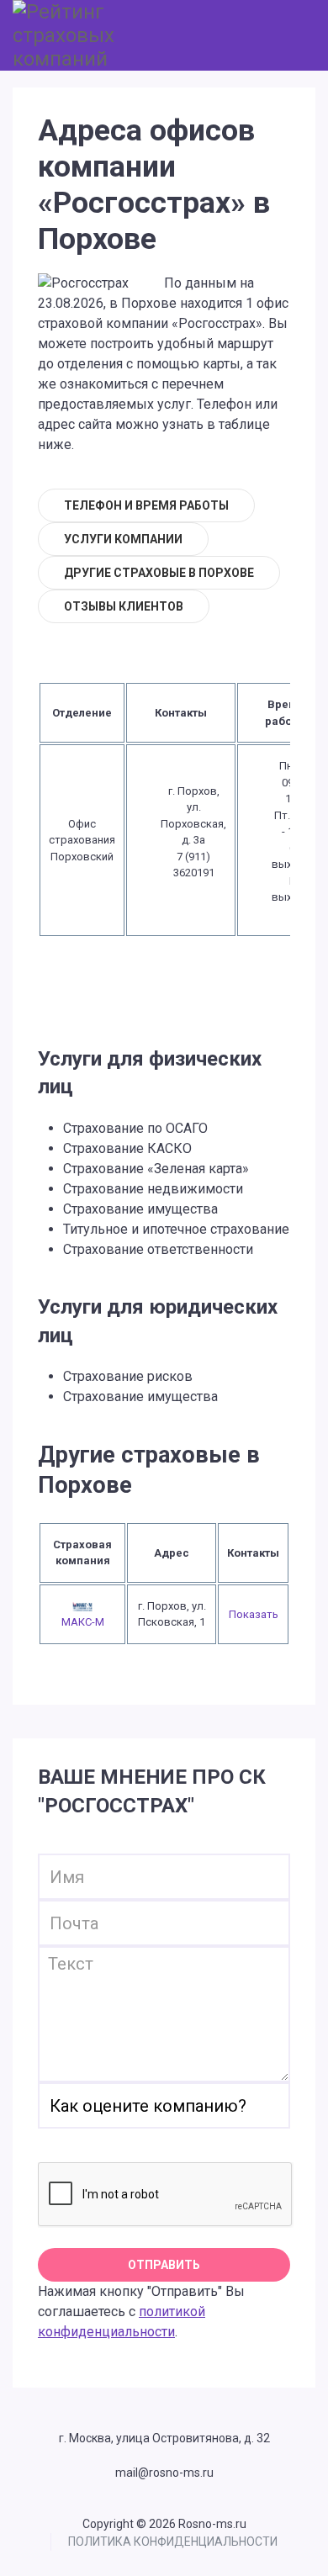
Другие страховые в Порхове (159, 573)
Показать (254, 1614)
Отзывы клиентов (124, 606)
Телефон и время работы (146, 505)
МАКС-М (83, 1622)
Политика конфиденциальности (173, 2542)
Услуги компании (123, 539)
